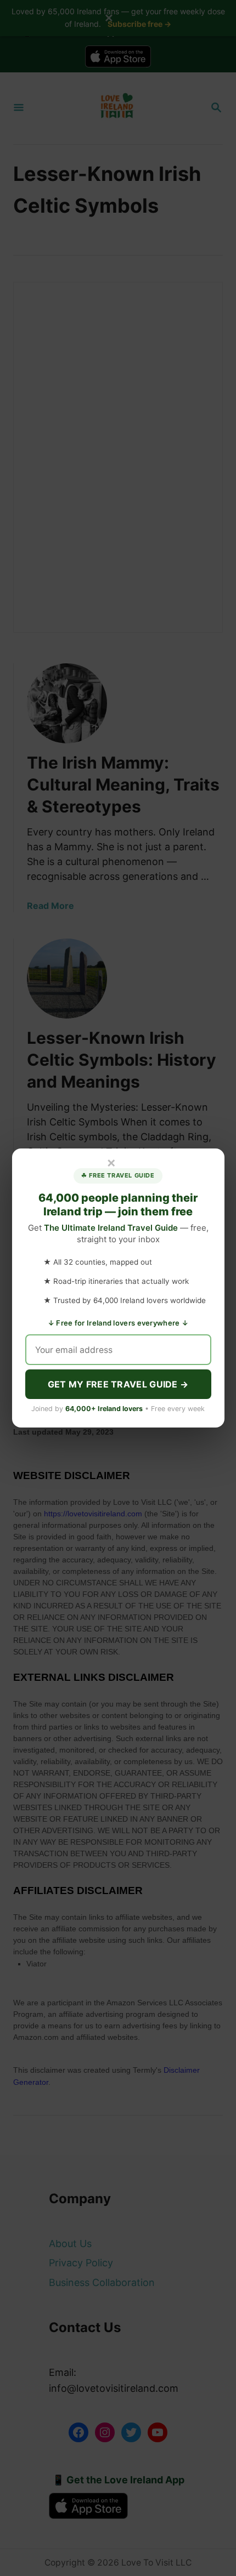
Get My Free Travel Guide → (118, 1384)
